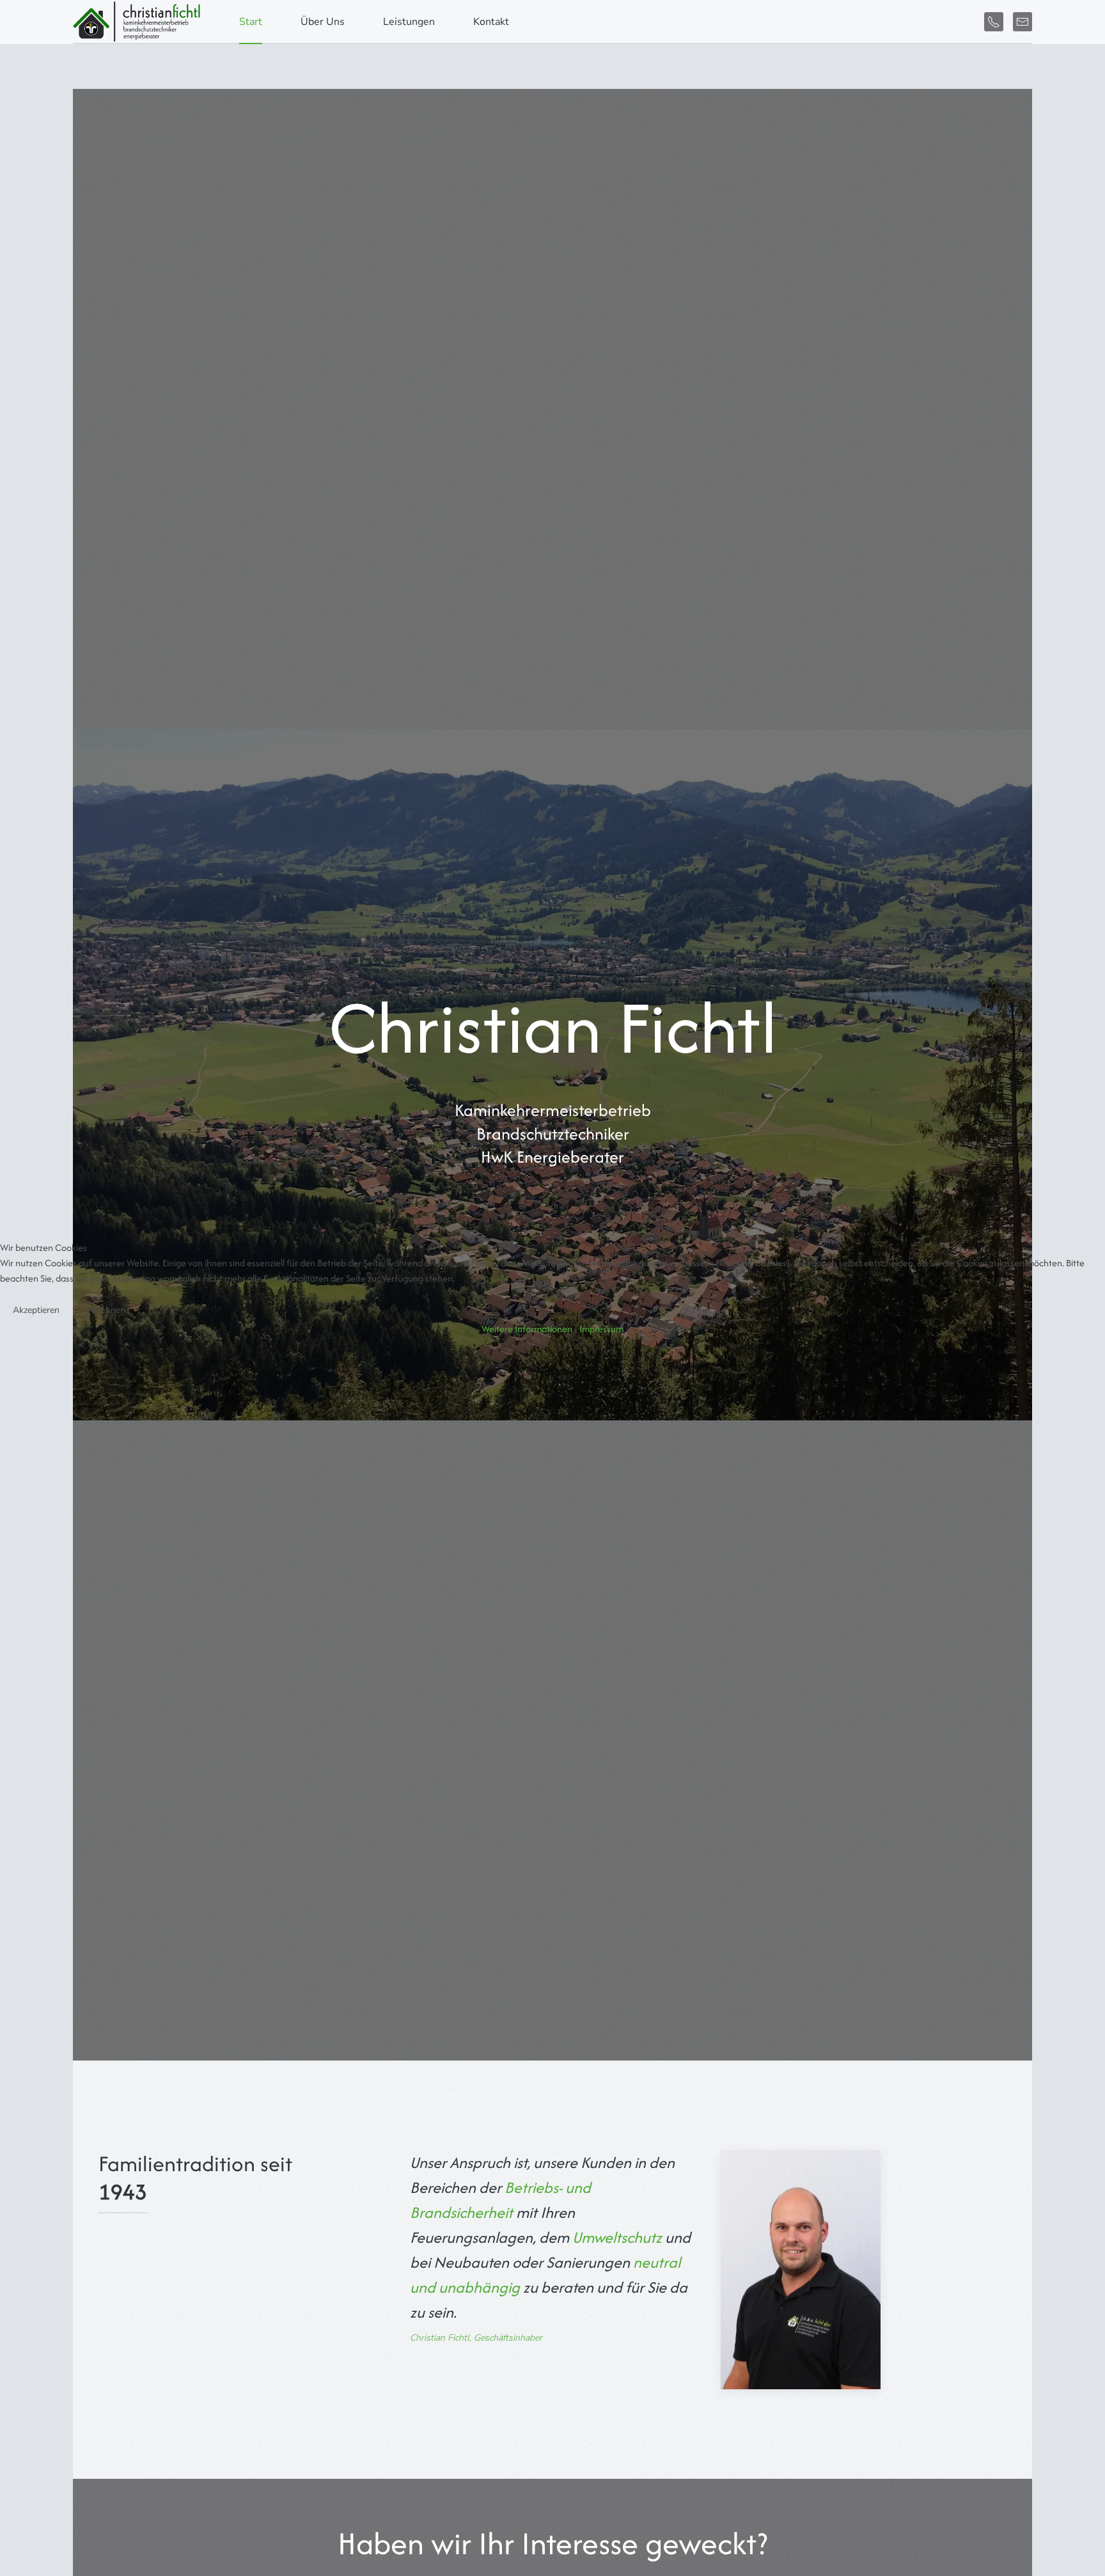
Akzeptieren (36, 1310)
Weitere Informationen (527, 1329)
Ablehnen (106, 1310)
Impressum (601, 1329)
